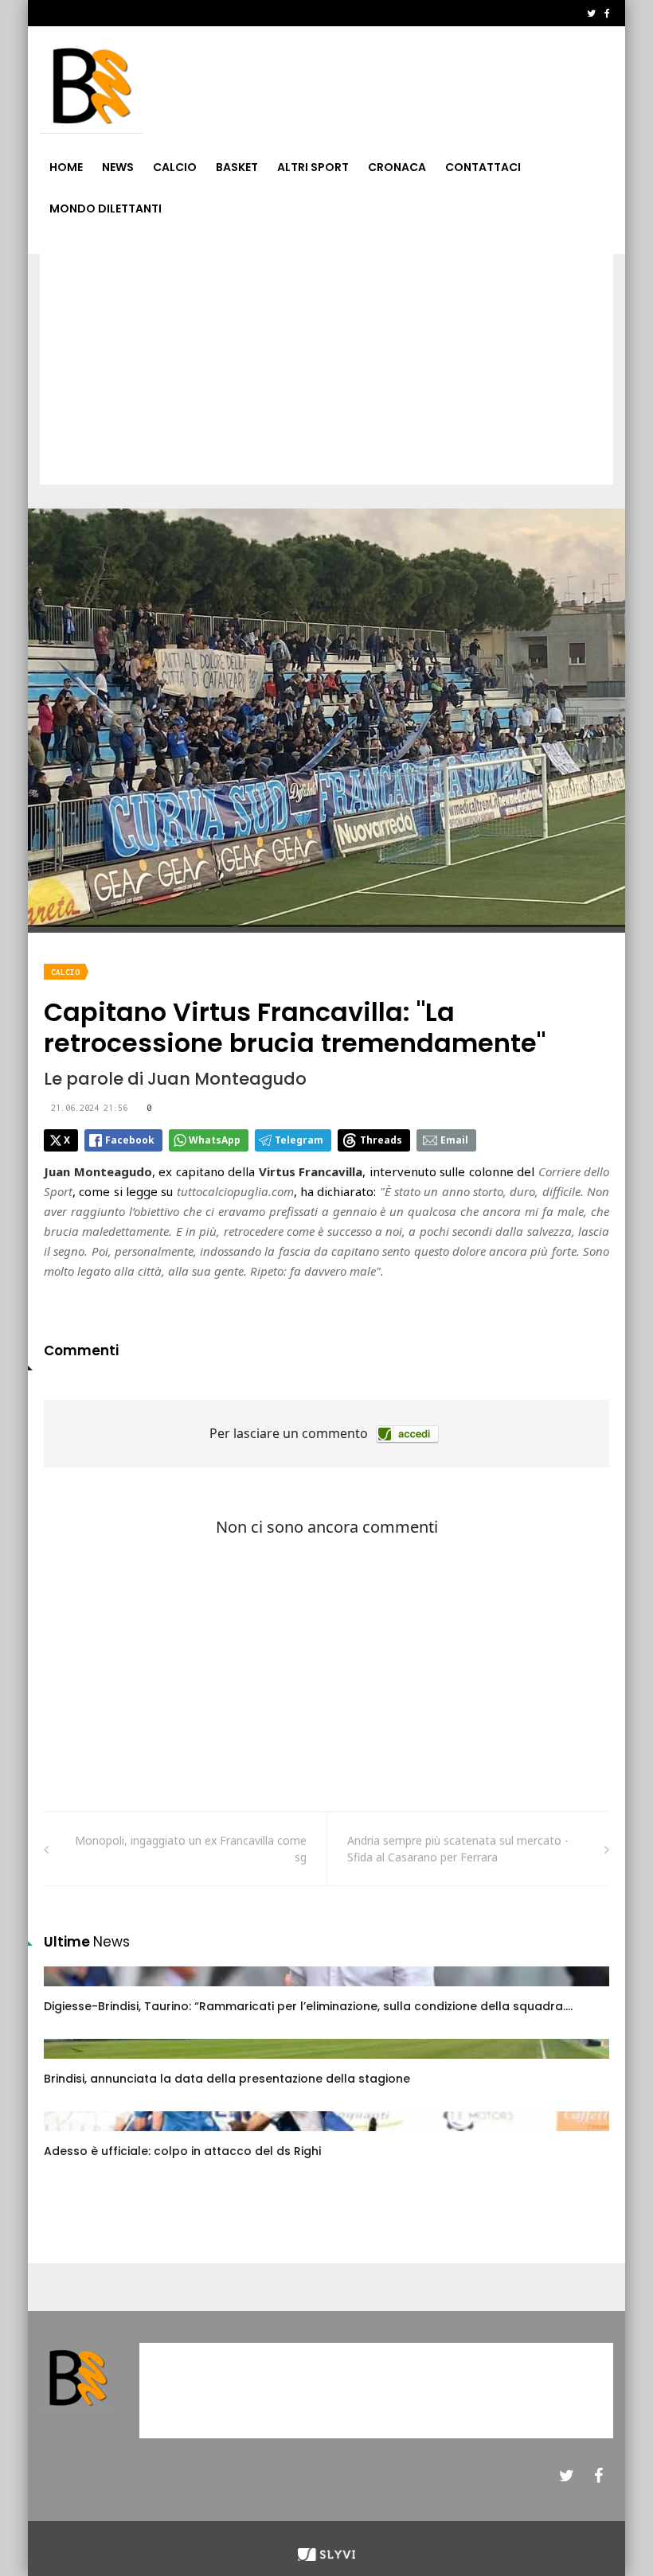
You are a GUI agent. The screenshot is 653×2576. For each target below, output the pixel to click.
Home (66, 167)
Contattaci (483, 167)
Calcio (175, 167)
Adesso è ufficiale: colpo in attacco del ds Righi (182, 2151)
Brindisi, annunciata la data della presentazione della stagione (227, 2079)
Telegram (299, 1140)
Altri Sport (313, 167)
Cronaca (397, 167)
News (118, 167)
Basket (237, 167)
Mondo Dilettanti (106, 208)
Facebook (130, 1140)
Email (454, 1140)
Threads (381, 1140)
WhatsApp (215, 1140)
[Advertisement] (326, 373)
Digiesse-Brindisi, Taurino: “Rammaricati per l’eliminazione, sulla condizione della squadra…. (308, 2006)
